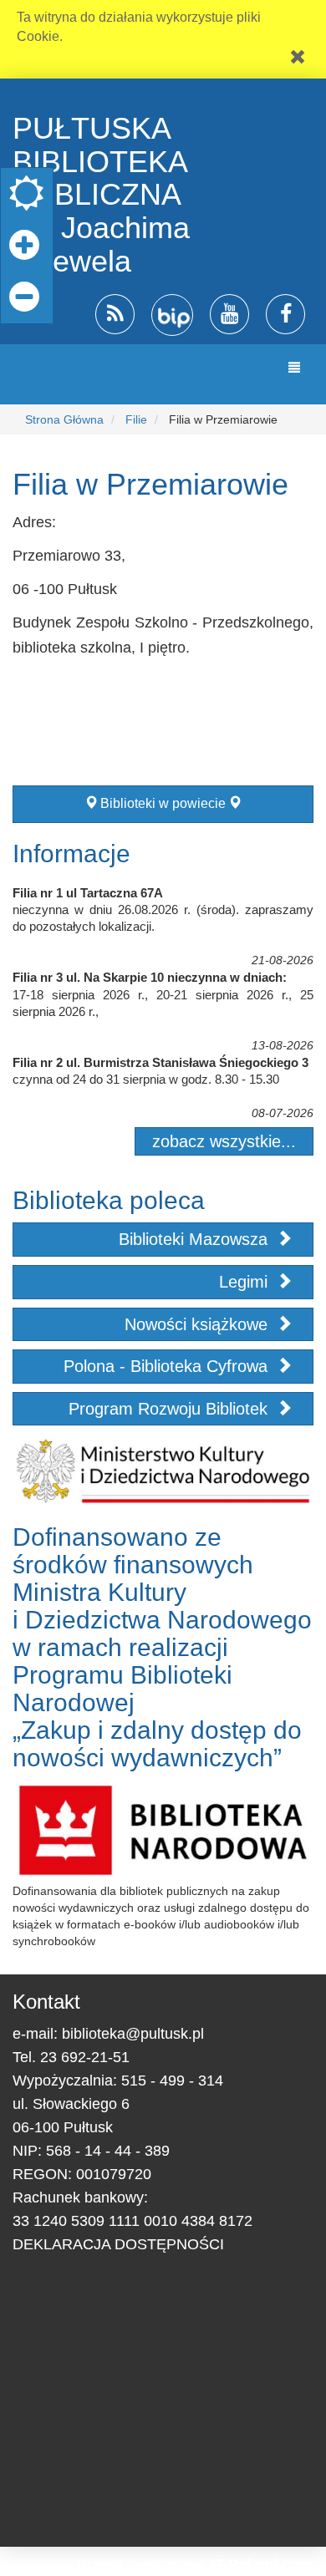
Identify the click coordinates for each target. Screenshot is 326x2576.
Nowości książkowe (199, 1324)
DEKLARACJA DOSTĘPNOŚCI (118, 2244)
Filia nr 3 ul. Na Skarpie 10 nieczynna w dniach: (150, 977)
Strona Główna (64, 419)
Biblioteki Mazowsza (196, 1239)
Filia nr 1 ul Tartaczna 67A (88, 893)
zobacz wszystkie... (224, 1141)
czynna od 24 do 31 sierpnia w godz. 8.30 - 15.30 (146, 1079)
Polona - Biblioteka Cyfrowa (168, 1366)
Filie (136, 419)
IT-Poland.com (262, 2564)
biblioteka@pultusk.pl (133, 2034)
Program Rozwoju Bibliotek (171, 1409)
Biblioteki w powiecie (163, 803)
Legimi (246, 1282)
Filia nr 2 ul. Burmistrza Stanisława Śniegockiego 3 (160, 1062)
